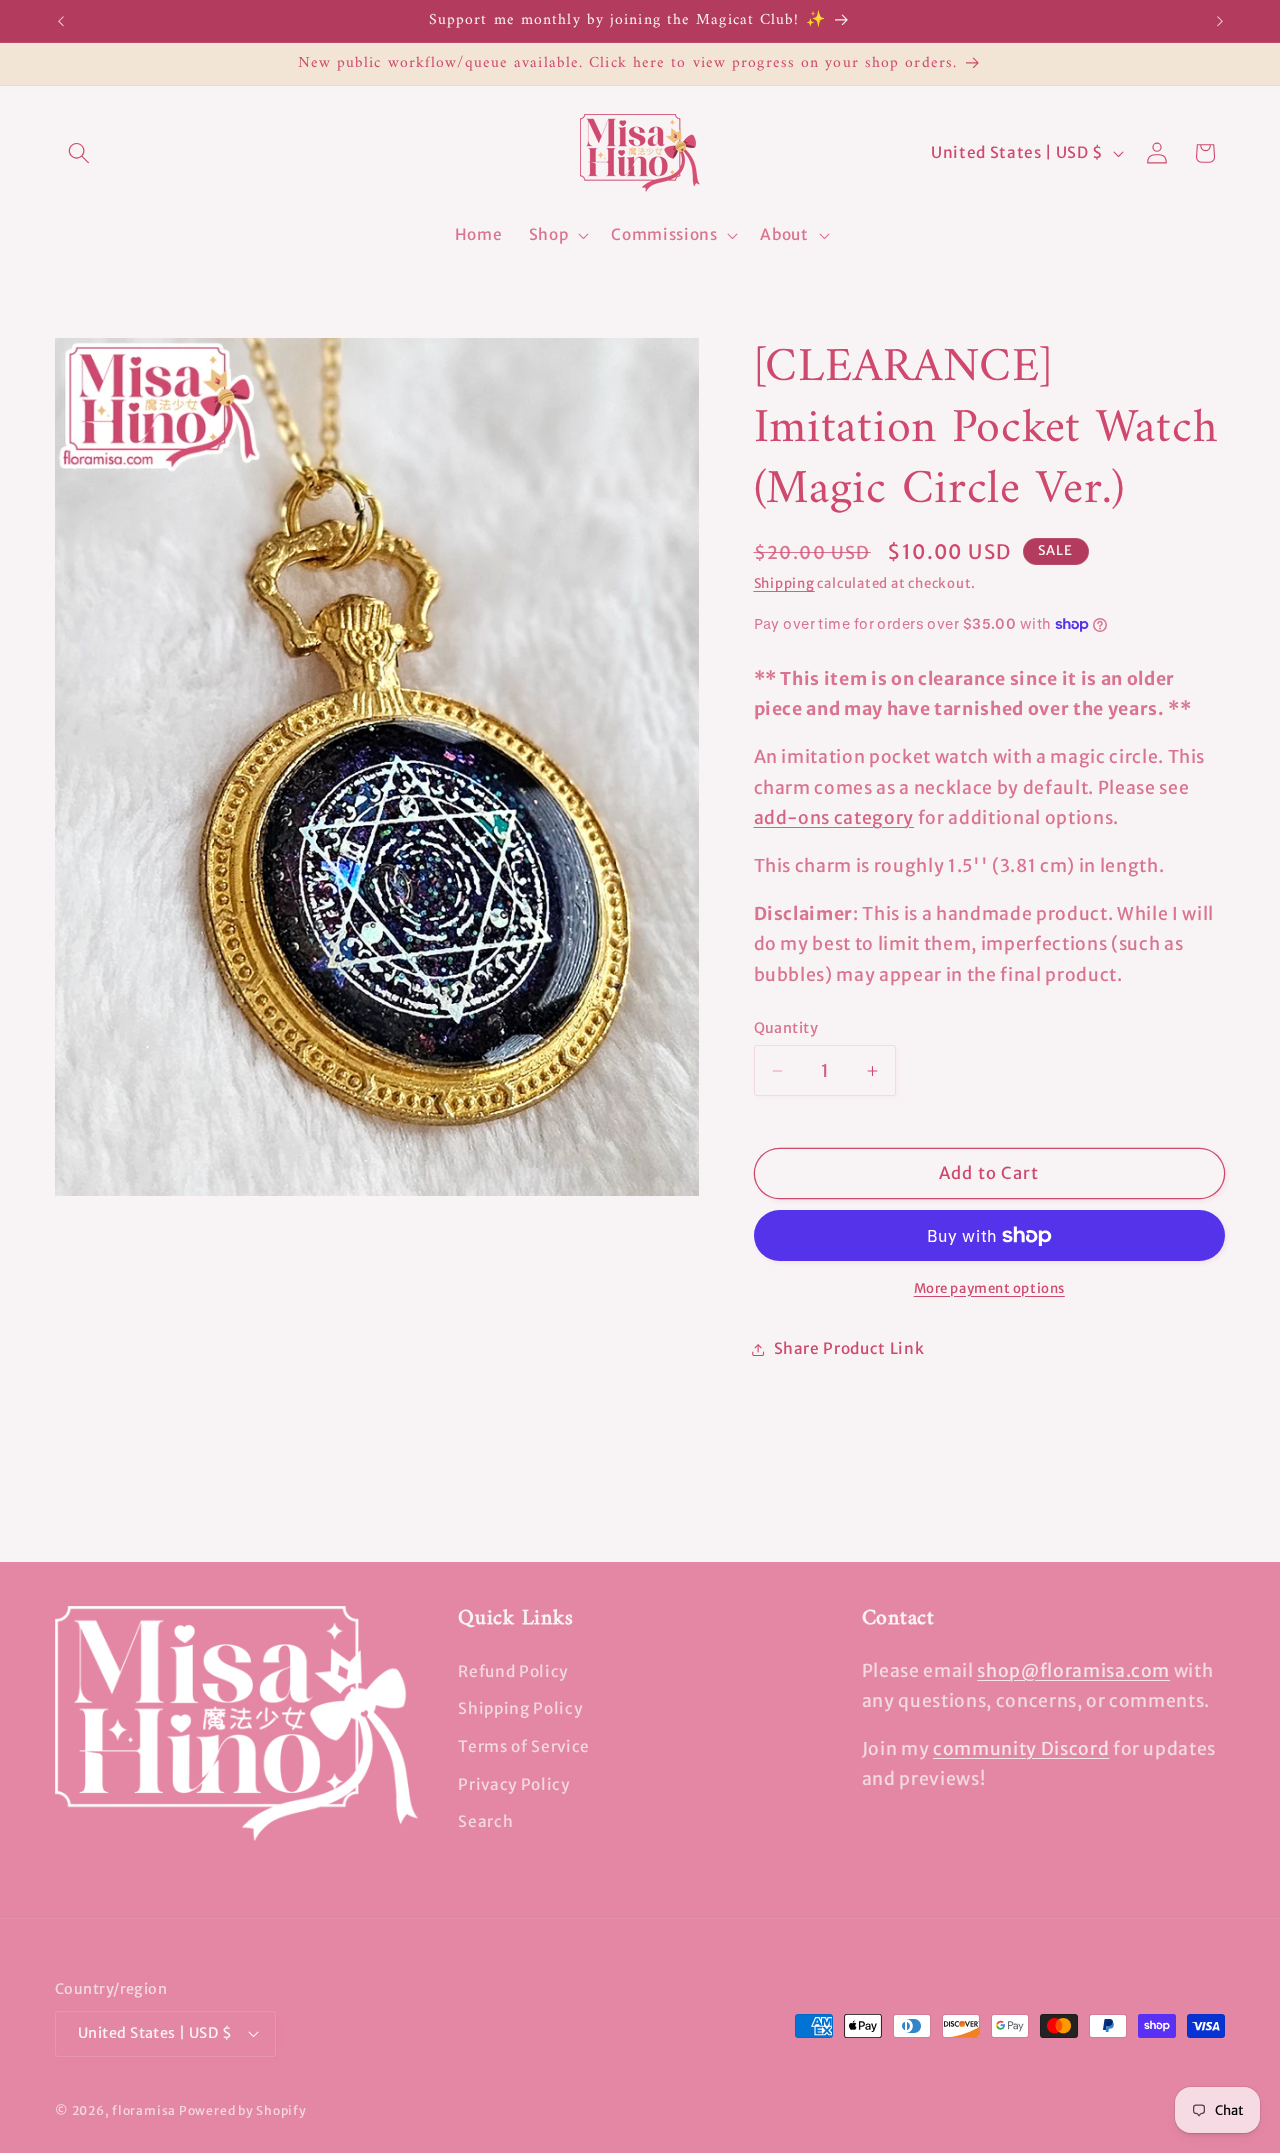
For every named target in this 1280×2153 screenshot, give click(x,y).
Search (485, 1821)
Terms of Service (524, 1746)
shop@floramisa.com (1073, 1671)
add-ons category (834, 818)
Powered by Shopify (243, 2110)
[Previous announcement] (61, 21)
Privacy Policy (513, 1784)
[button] (79, 153)
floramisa (144, 2110)
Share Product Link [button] (849, 1348)
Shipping (784, 583)
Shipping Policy (520, 1708)
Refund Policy (513, 1671)
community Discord (1021, 1749)
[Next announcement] (1220, 21)
